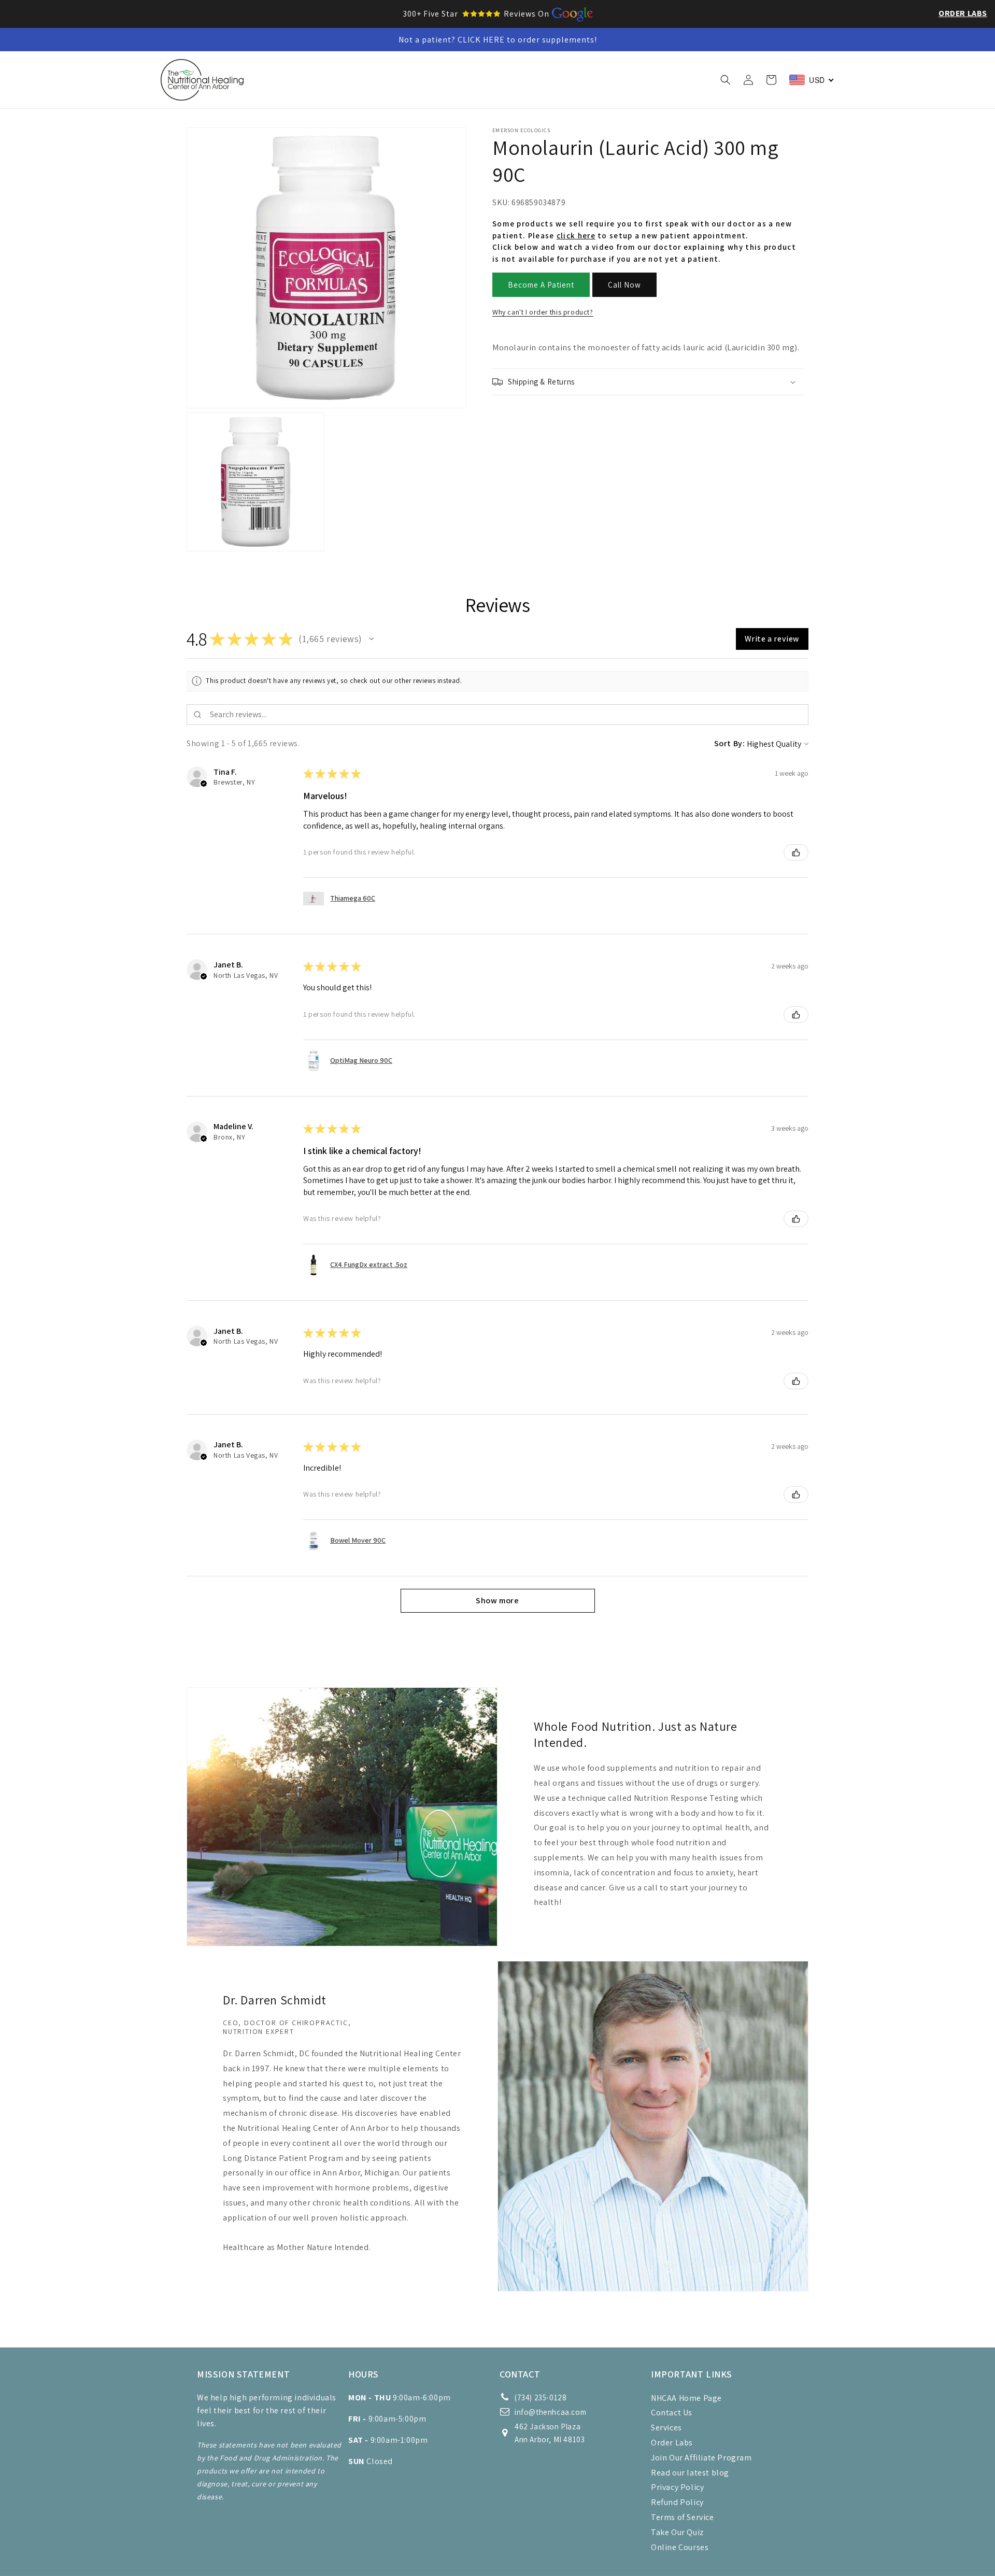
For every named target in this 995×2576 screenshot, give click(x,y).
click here (576, 236)
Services (666, 2428)
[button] (333, 80)
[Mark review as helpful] (796, 852)
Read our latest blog (690, 2473)
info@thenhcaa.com (550, 2412)
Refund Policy (677, 2502)
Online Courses (680, 2547)
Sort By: (730, 743)
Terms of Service (683, 2517)
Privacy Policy (677, 2487)
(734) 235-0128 (541, 2397)
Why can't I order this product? (543, 312)
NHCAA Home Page (686, 2398)
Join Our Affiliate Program (701, 2458)
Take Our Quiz (677, 2532)
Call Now (624, 285)
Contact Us (672, 2413)
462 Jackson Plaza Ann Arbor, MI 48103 (550, 2433)
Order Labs (963, 13)
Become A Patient (541, 285)
